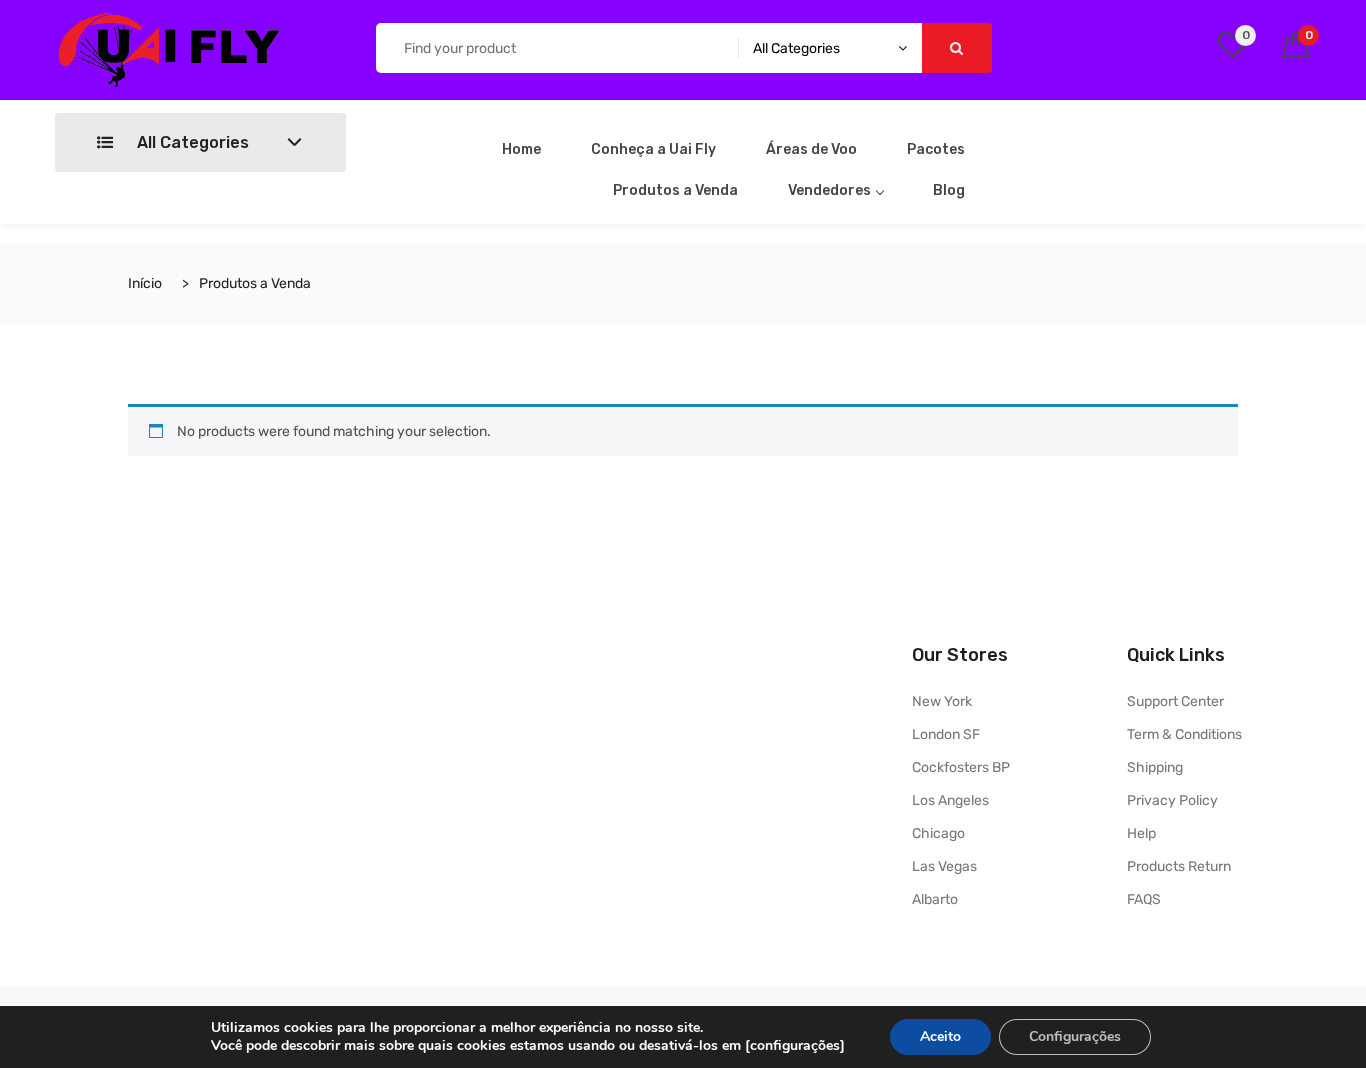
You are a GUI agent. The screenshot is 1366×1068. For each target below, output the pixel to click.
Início (145, 283)
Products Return (1179, 866)
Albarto (935, 899)
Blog (949, 190)
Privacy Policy (1172, 800)
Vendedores (829, 190)
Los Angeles (950, 800)
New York (942, 701)
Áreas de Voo (811, 149)
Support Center (1175, 701)
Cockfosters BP (961, 767)
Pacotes (936, 149)
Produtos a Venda (675, 190)
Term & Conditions (1184, 734)
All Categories (191, 142)
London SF (946, 734)
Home (521, 149)
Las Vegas (944, 866)
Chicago (938, 833)
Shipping (1155, 767)
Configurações (1075, 1036)
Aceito (940, 1036)
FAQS (1144, 899)
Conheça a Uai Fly (653, 149)
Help (1141, 833)
